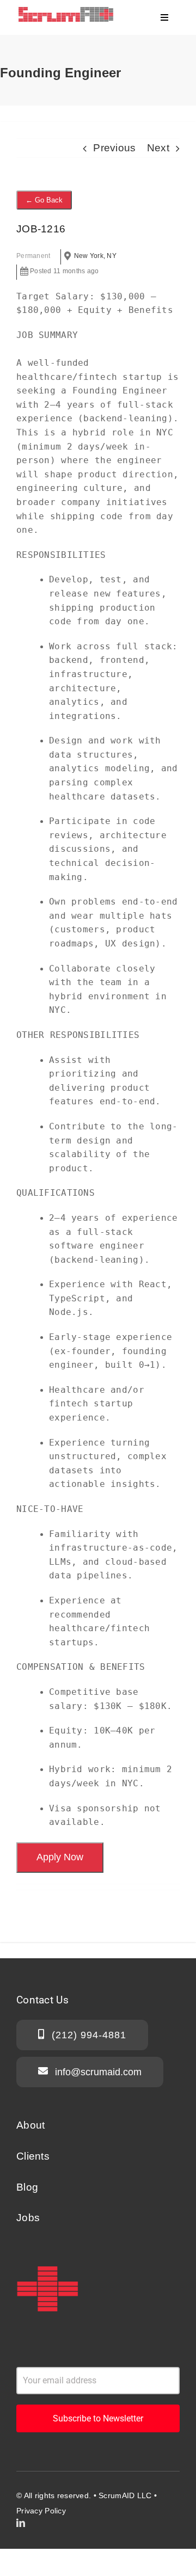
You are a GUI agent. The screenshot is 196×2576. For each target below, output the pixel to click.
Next (158, 148)
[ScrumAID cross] (47, 2263)
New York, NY (95, 256)
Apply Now (60, 1857)
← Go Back (44, 200)
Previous (114, 148)
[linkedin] (21, 2523)
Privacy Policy (41, 2511)
